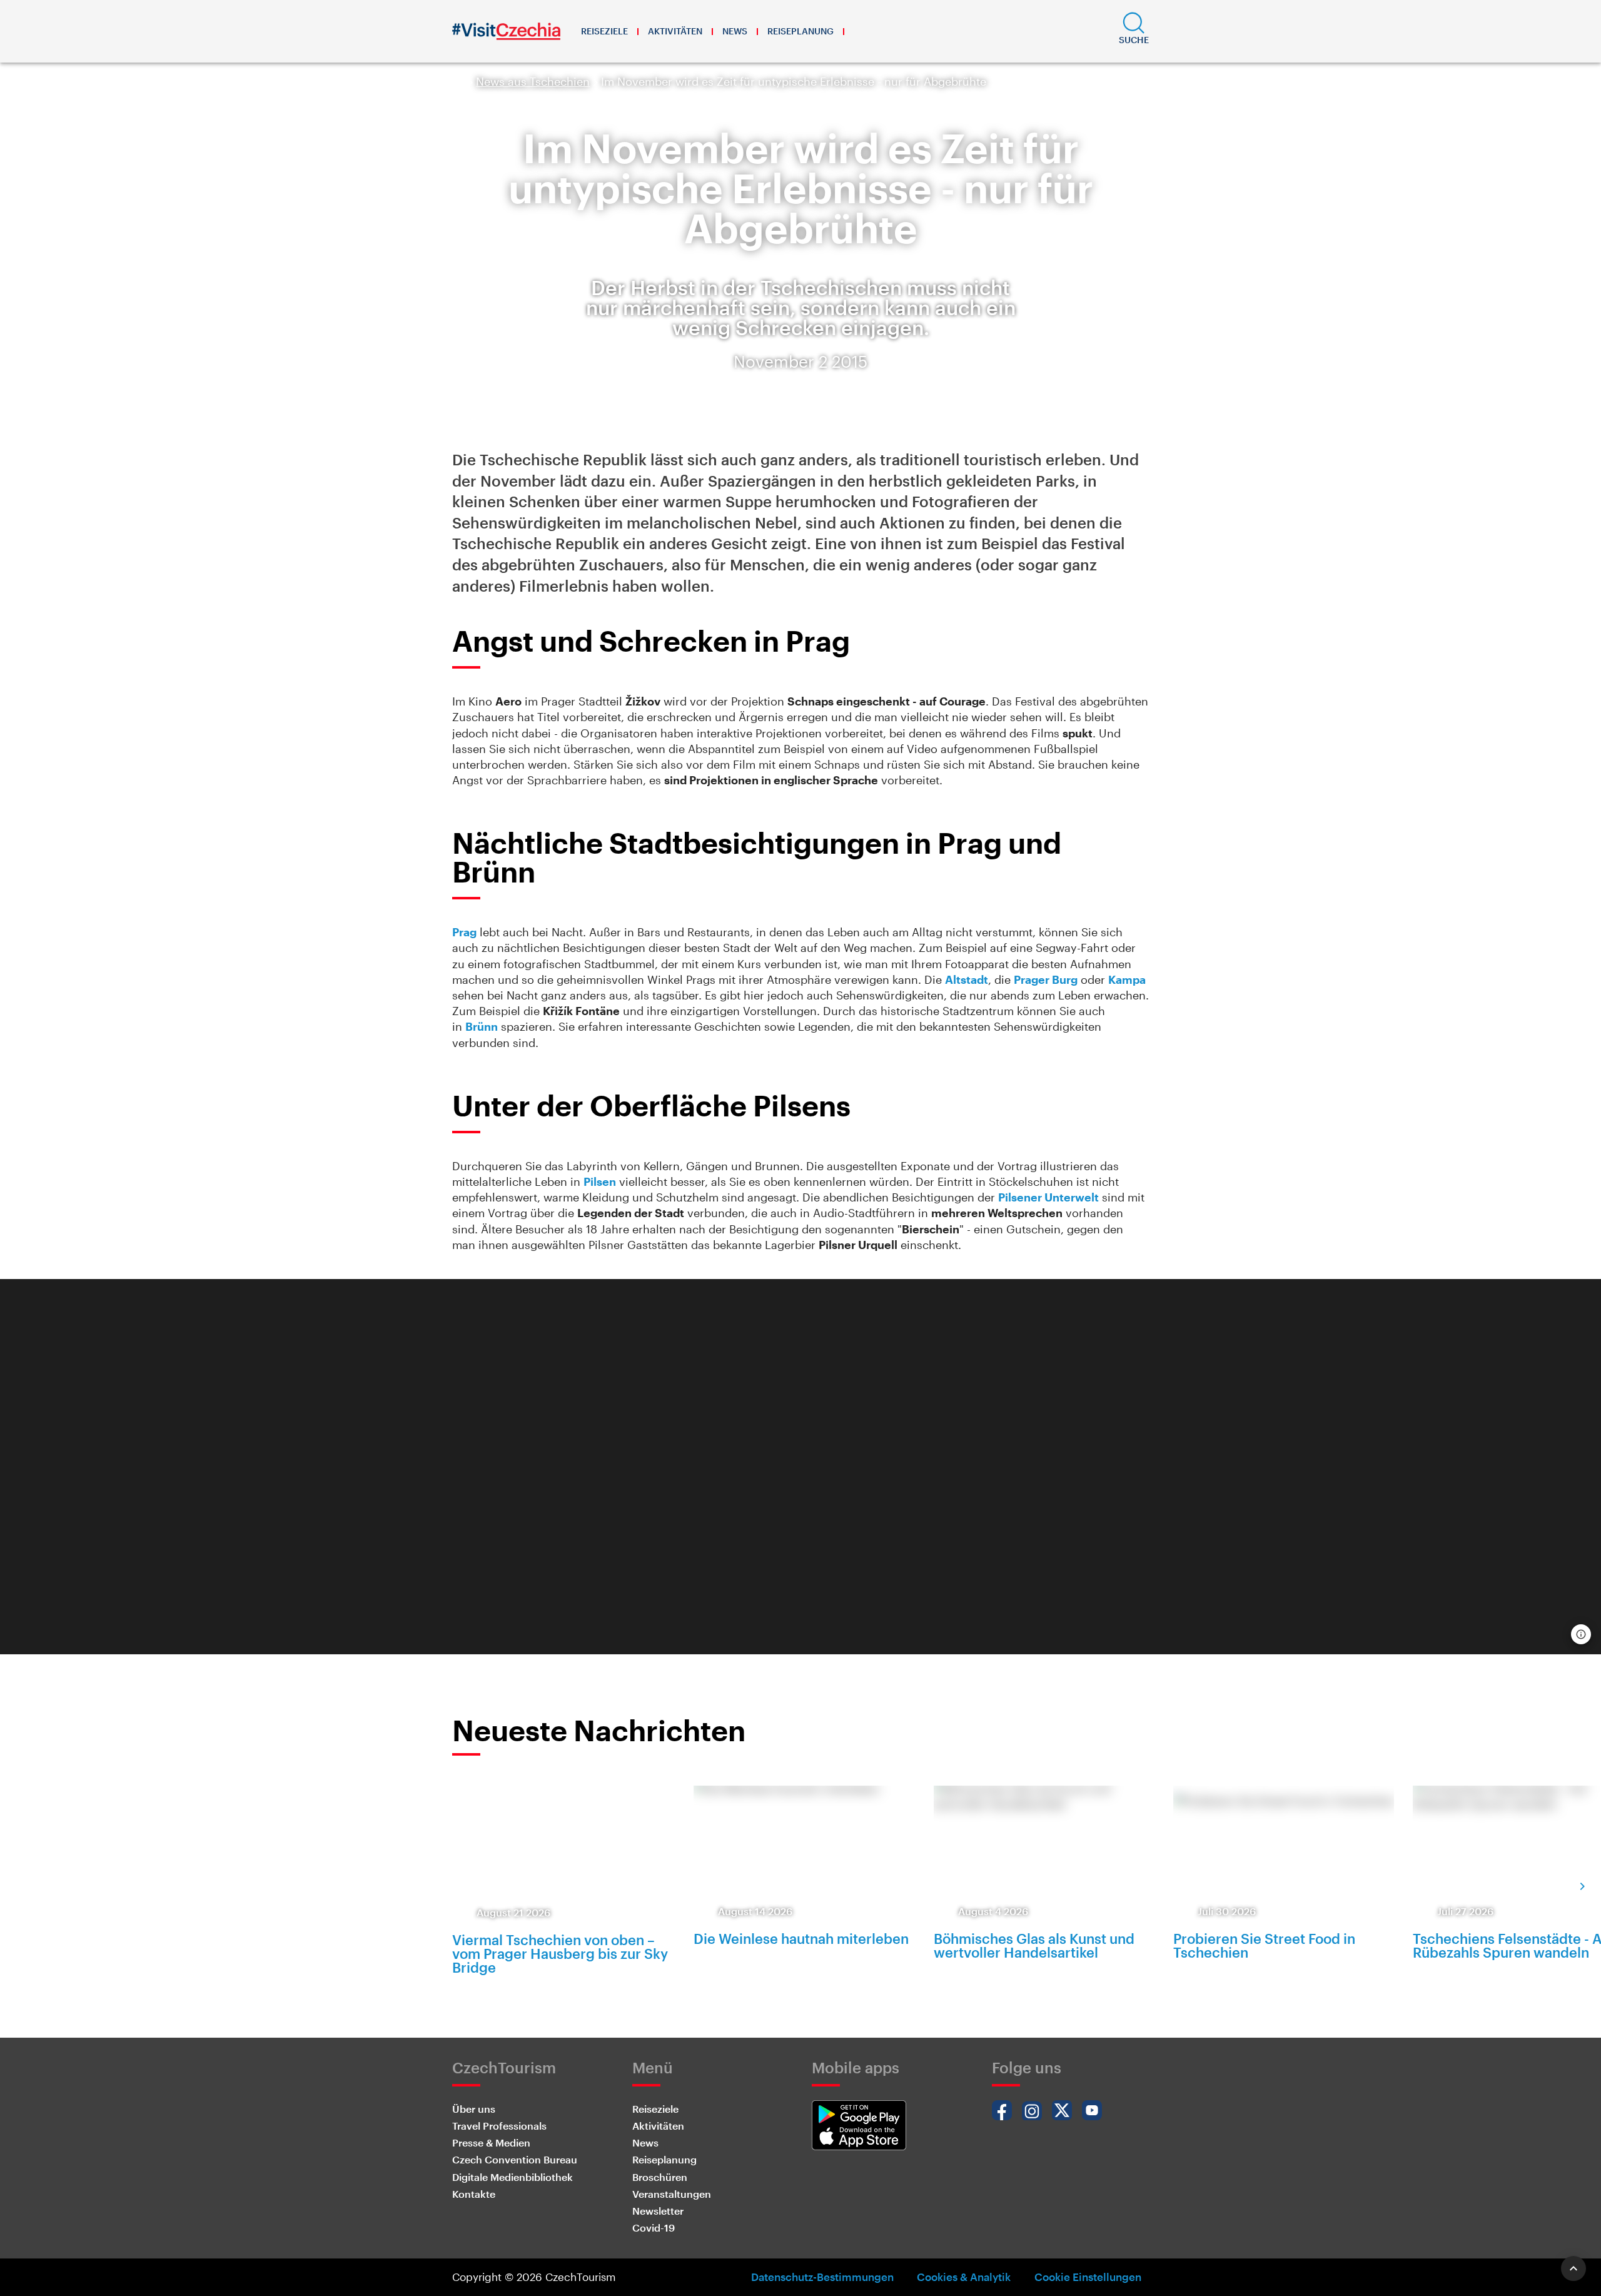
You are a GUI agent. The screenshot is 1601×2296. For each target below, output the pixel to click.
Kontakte (474, 2194)
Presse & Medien (491, 2142)
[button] (1134, 31)
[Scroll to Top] (1573, 2268)
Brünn (482, 1026)
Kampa (1127, 979)
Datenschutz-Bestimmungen (822, 2277)
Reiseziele (604, 31)
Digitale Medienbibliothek (513, 2177)
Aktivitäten (675, 31)
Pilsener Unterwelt (1048, 1197)
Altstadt (967, 979)
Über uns (474, 2109)
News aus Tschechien (533, 81)
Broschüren (660, 2177)
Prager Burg (1046, 979)
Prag (464, 932)
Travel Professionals (499, 2126)
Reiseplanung (800, 31)
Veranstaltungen (672, 2194)
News (735, 31)
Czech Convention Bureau (515, 2159)
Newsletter (658, 2211)
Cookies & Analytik (964, 2277)
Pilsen (600, 1181)
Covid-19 (654, 2228)
